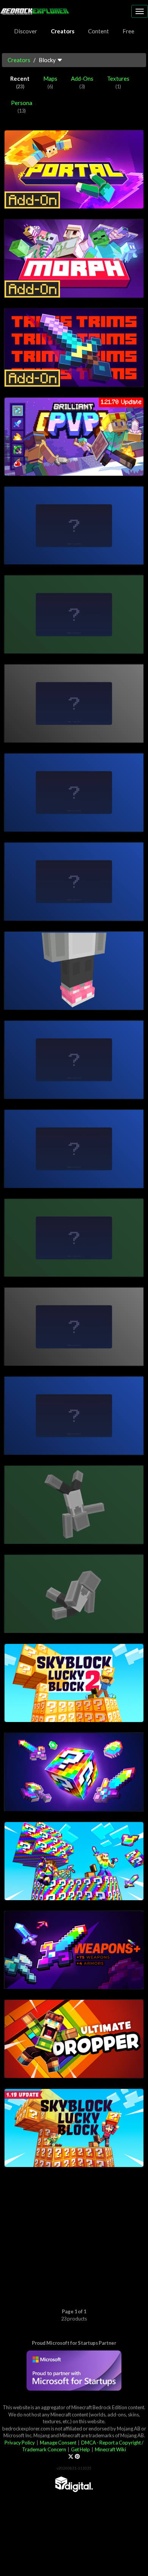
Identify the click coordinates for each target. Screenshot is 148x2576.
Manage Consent (58, 2443)
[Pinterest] (77, 2457)
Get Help (80, 2449)
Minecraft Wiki (110, 2449)
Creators (19, 60)
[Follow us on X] (71, 2457)
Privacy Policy (20, 2443)
